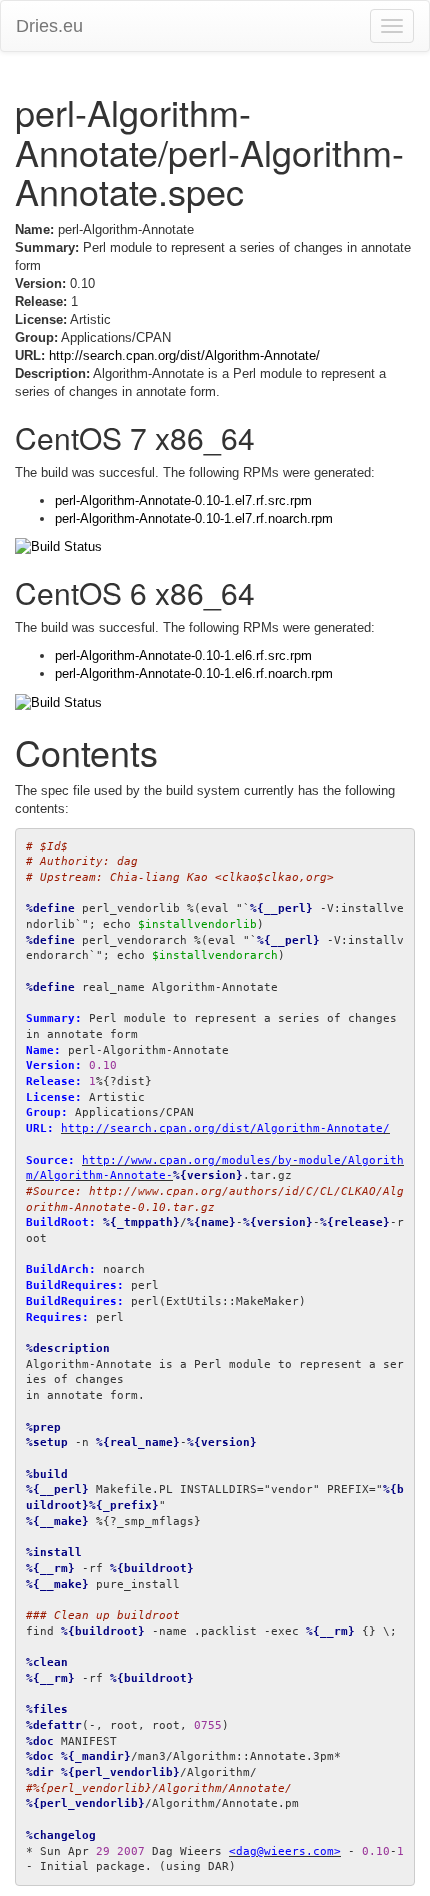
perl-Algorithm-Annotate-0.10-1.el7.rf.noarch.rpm (194, 518)
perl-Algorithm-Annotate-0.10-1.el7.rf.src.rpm (183, 500)
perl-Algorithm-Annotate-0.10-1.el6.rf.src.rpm (183, 655)
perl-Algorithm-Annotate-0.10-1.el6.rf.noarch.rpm (194, 673)
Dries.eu (49, 26)
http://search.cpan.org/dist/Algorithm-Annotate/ (184, 355)
